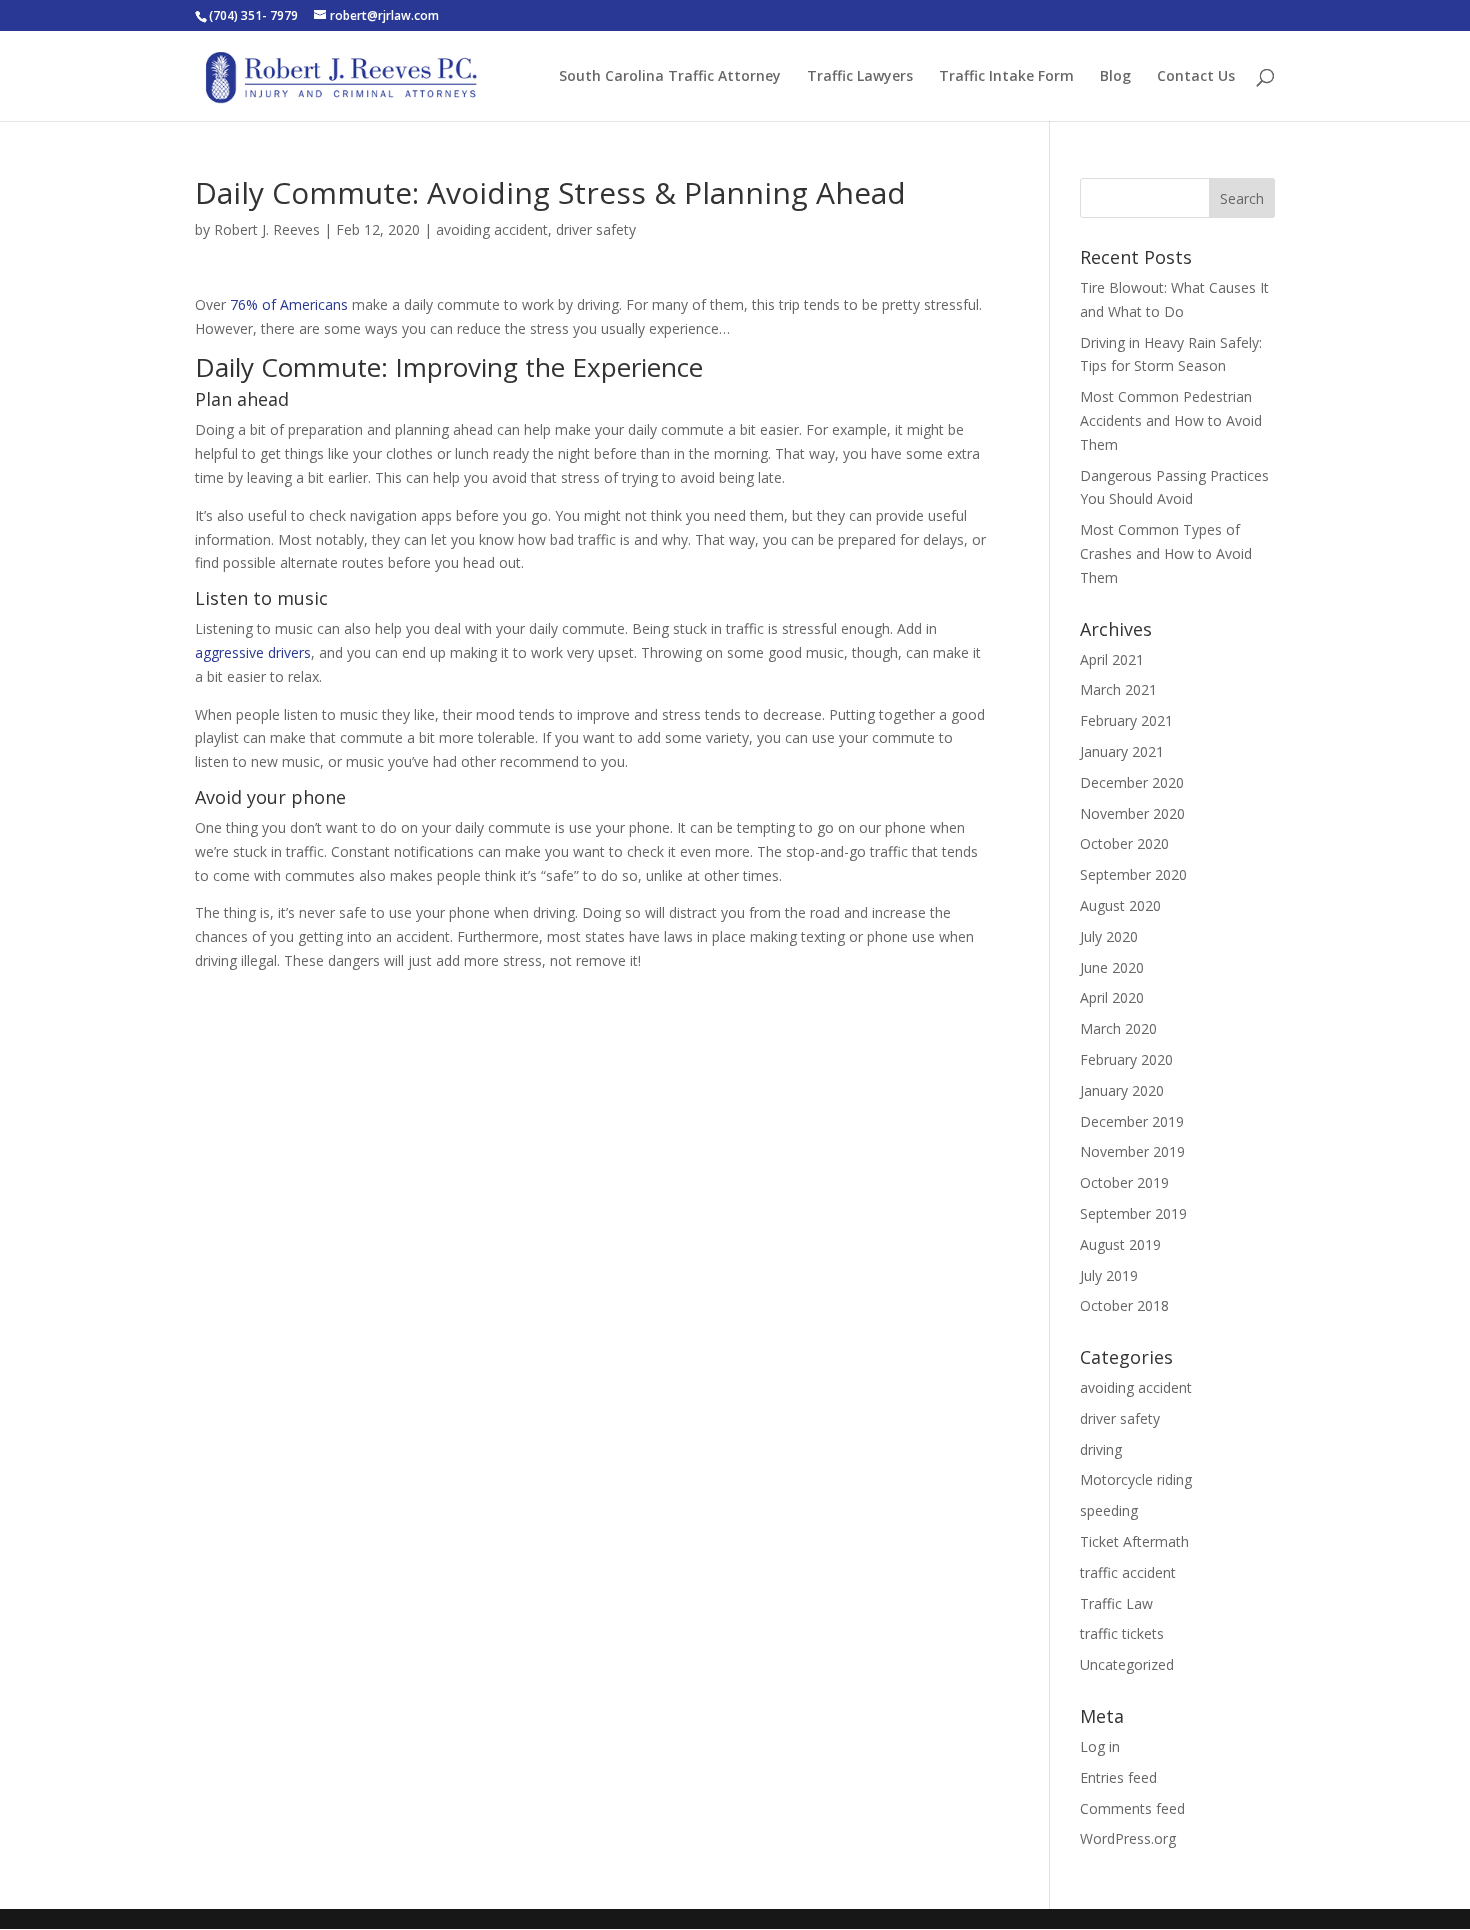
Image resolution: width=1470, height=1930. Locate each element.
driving (1101, 1449)
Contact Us (1196, 77)
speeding (1109, 1510)
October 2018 (1124, 1305)
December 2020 (1132, 782)
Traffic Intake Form (1006, 77)
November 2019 (1132, 1151)
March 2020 (1118, 1028)
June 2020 (1112, 967)
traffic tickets (1122, 1633)
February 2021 (1126, 720)
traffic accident (1128, 1572)
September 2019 (1133, 1213)
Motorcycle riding (1136, 1479)
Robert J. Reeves (267, 229)
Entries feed (1118, 1777)
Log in (1100, 1746)
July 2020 (1109, 936)
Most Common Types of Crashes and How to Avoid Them (1166, 553)
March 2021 (1118, 689)
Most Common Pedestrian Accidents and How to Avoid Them (1171, 420)
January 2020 (1122, 1090)
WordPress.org (1128, 1838)
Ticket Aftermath (1134, 1541)
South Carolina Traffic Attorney (670, 77)
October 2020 (1124, 843)
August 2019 (1120, 1244)
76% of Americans (289, 304)
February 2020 (1126, 1059)
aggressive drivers (253, 652)
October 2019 (1124, 1182)
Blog (1115, 77)
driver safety (596, 229)
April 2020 (1112, 997)
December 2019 (1132, 1121)
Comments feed (1132, 1808)
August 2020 (1120, 905)
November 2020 (1132, 813)
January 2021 (1122, 751)
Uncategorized (1127, 1664)
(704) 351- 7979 (253, 15)
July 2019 (1109, 1275)
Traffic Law (1116, 1603)
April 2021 (1112, 659)
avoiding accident (492, 229)
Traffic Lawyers (860, 77)
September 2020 (1133, 874)
